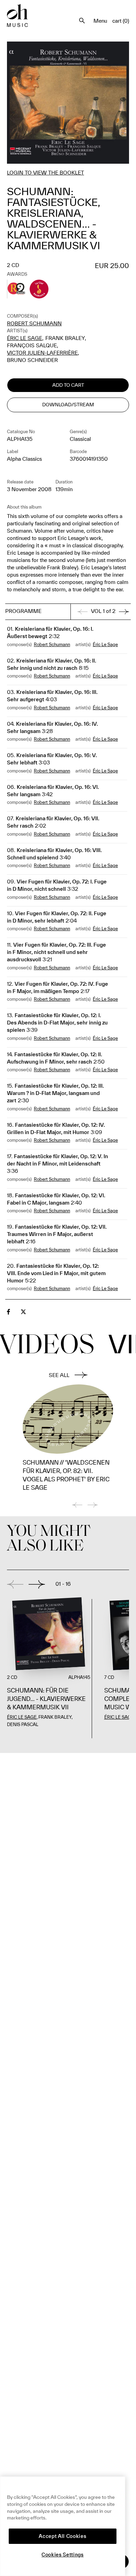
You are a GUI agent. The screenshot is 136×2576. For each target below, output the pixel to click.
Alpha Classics (24, 459)
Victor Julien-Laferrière (42, 353)
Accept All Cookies (62, 2536)
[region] (63, 2526)
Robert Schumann (34, 323)
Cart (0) (121, 21)
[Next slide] (37, 1584)
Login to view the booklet (46, 173)
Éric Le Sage (25, 338)
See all (59, 1375)
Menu (100, 21)
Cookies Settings (63, 2555)
